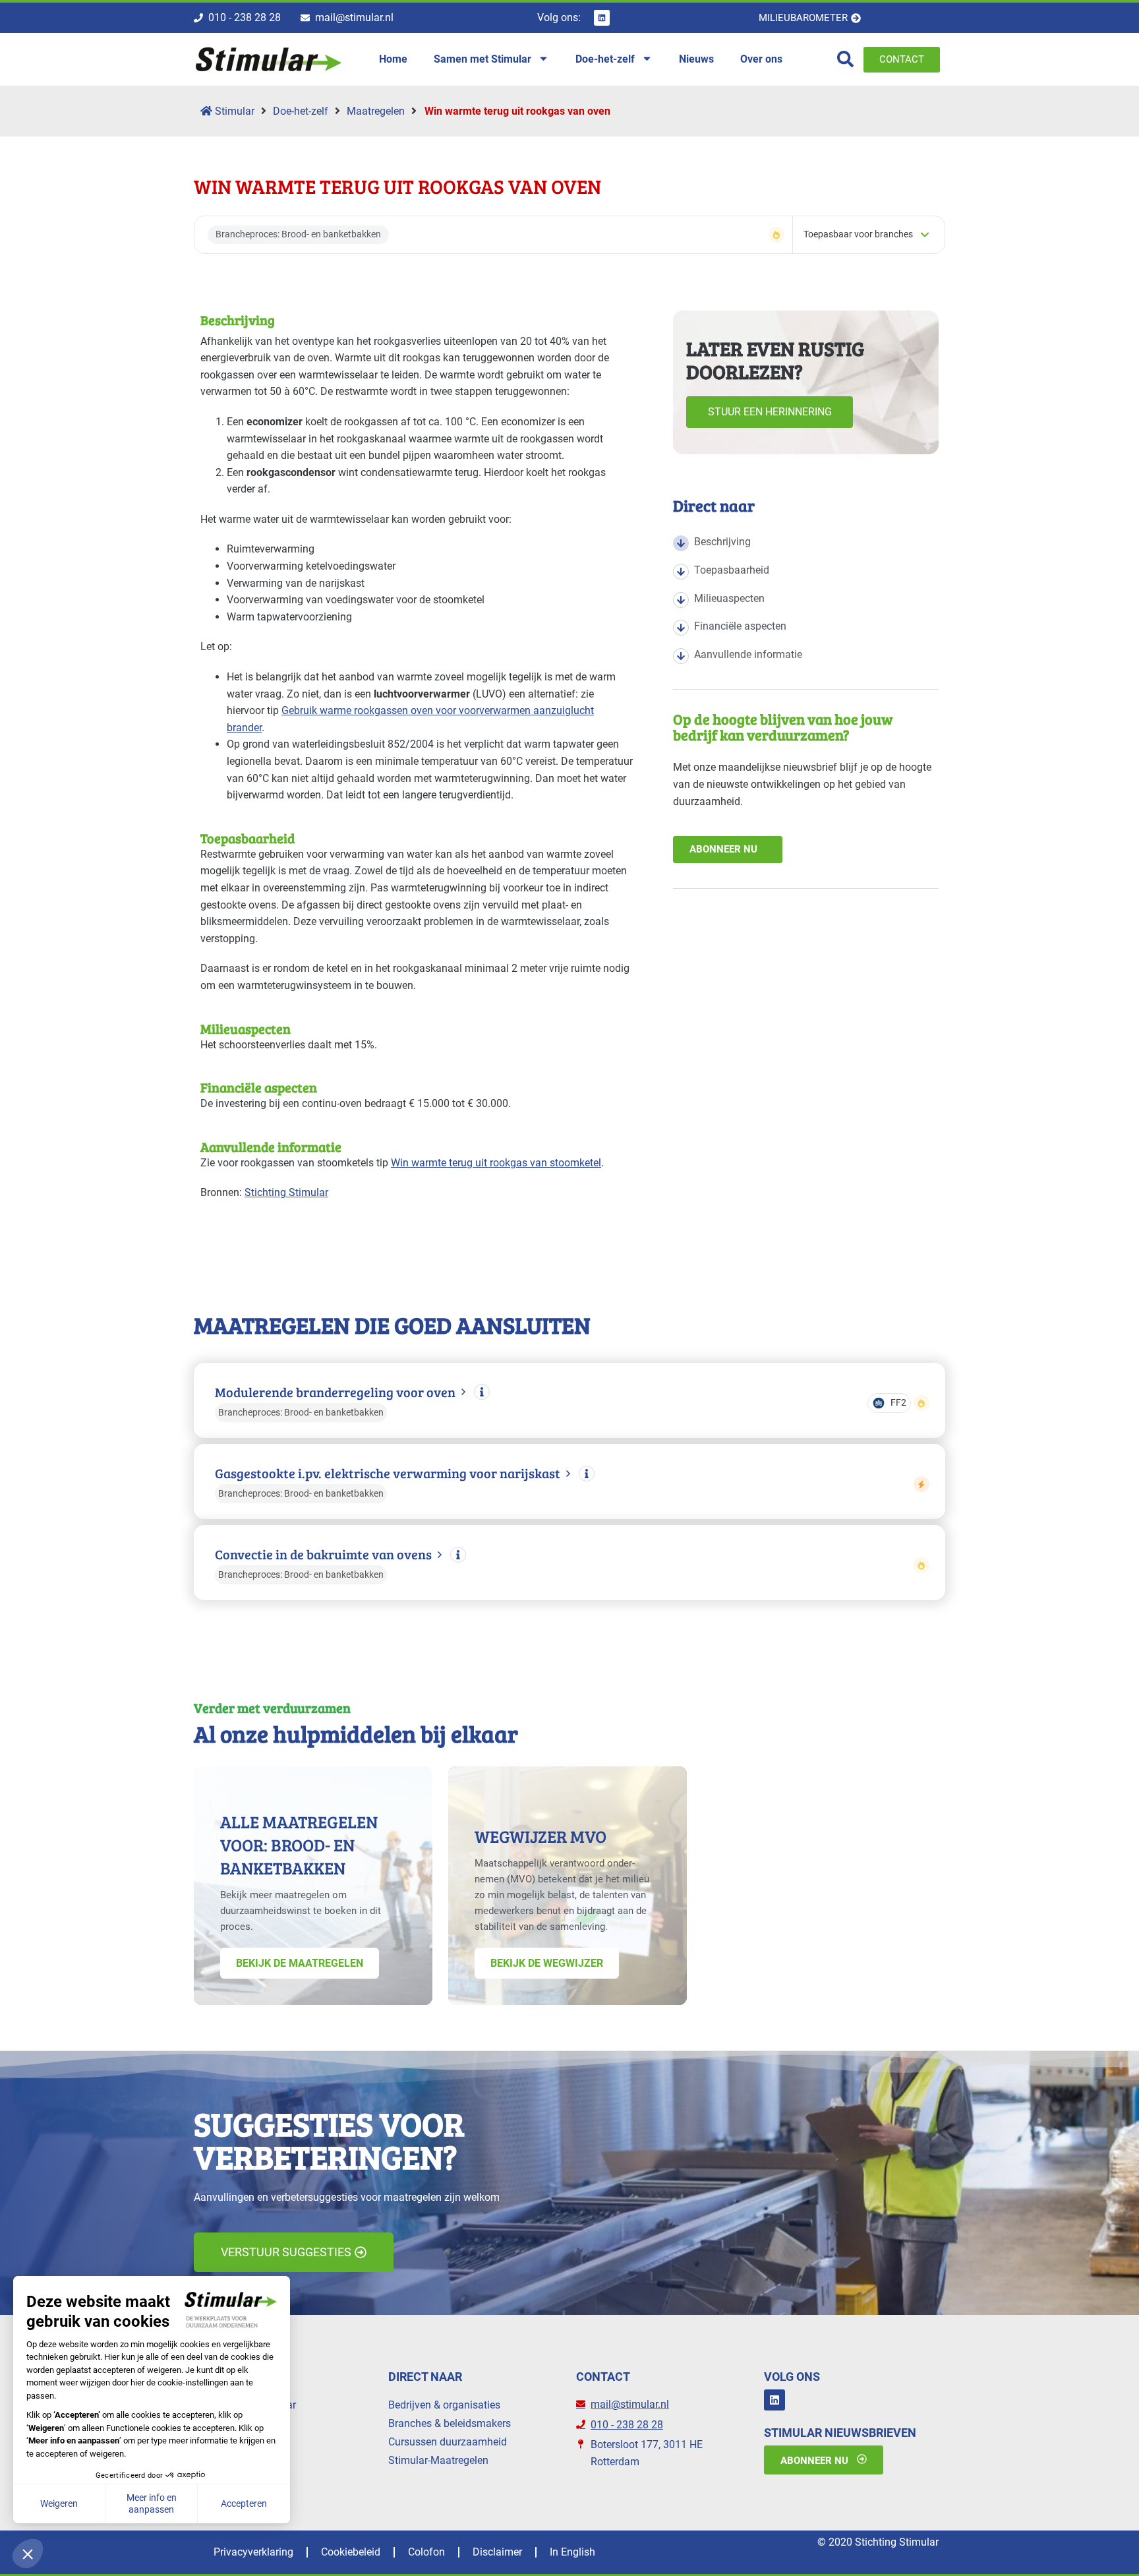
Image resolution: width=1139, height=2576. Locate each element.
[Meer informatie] (482, 1392)
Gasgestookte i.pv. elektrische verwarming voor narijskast (388, 1473)
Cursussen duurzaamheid (448, 2442)
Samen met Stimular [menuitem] (482, 59)
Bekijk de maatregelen (300, 1963)
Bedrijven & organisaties (444, 2405)
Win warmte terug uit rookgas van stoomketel (496, 1163)
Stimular (233, 111)
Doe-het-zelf (301, 111)
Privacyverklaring (253, 2552)
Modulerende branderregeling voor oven (335, 1392)
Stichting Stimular (286, 1192)
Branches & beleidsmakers (450, 2423)
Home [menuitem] (393, 59)
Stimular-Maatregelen (438, 2460)
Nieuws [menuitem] (696, 59)
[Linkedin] (602, 18)
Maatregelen (376, 111)
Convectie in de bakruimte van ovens (323, 1554)
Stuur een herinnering (770, 412)
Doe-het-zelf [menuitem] (605, 59)
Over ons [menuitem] (761, 59)
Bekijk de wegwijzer (547, 1963)
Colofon (426, 2552)
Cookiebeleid (351, 2552)
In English (572, 2552)
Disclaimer (497, 2552)
